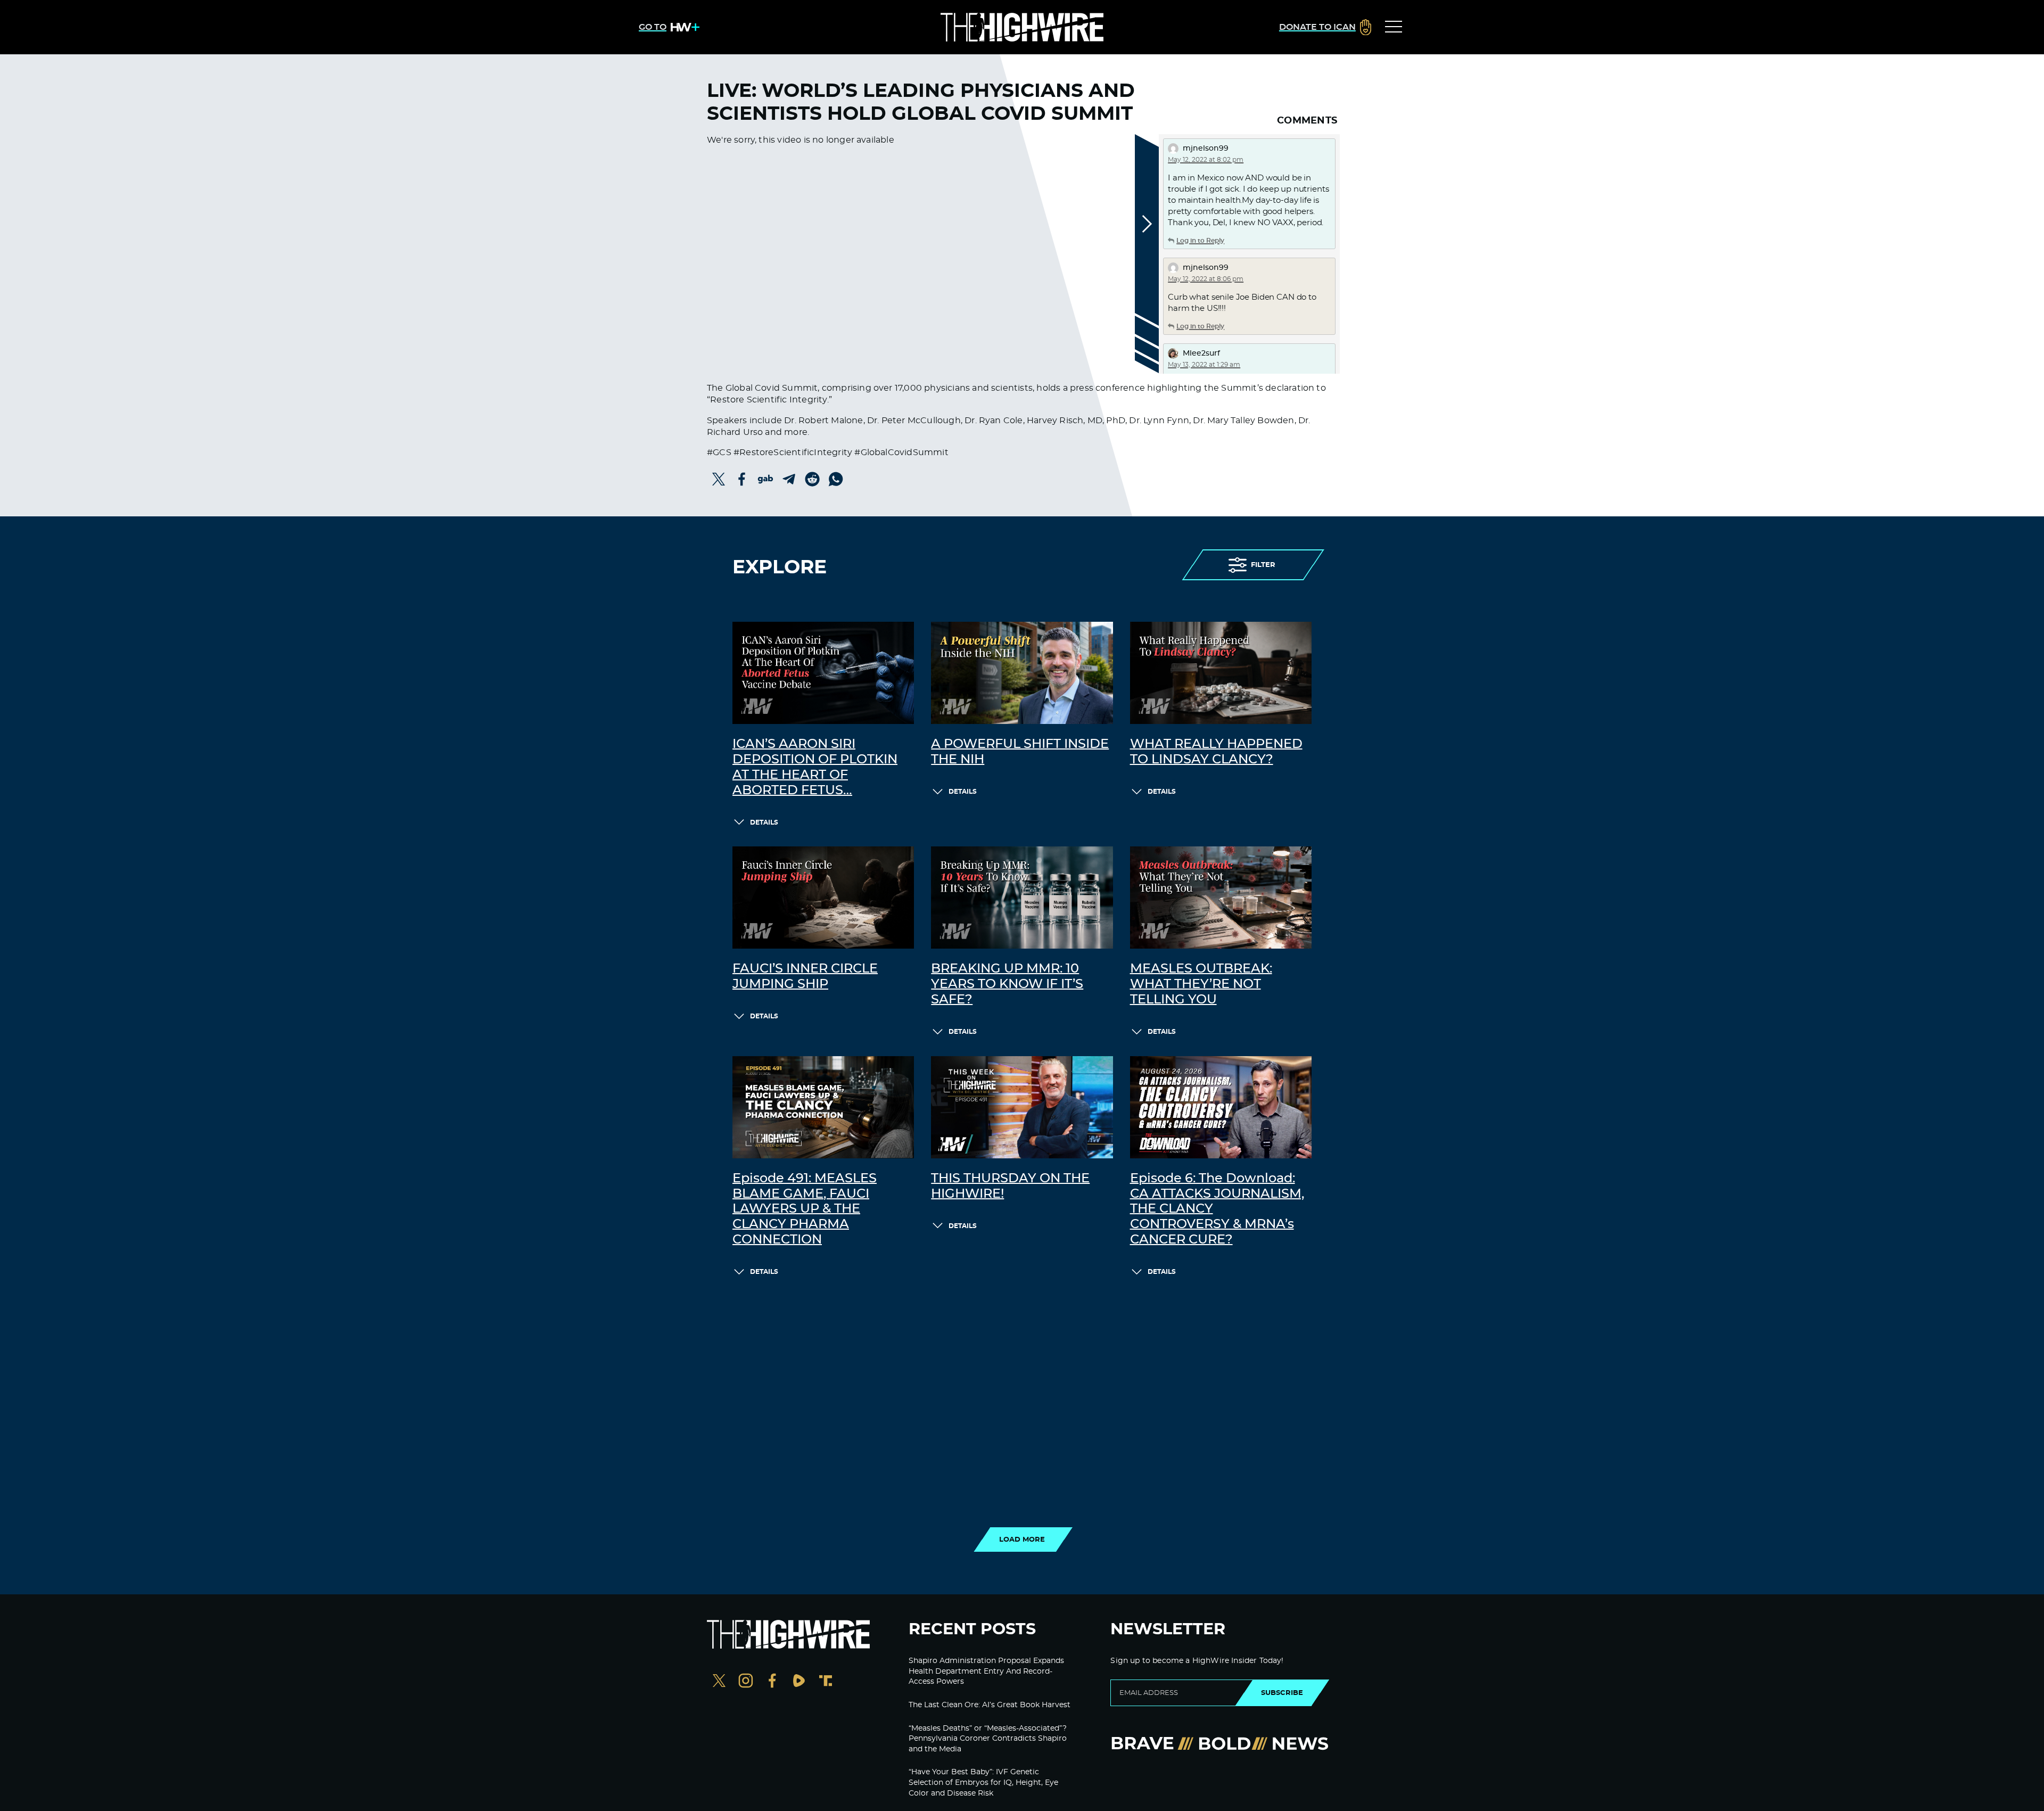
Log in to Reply (1200, 241)
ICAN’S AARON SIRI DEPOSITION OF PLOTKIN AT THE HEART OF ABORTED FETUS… (815, 767)
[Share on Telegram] (789, 479)
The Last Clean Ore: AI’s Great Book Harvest (990, 1705)
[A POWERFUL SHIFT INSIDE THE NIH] (1022, 673)
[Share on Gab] (765, 479)
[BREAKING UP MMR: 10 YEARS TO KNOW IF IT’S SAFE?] (1022, 898)
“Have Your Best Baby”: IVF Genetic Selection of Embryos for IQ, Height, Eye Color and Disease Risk (983, 1783)
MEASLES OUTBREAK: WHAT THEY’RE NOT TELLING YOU (1201, 984)
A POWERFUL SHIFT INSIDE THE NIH (1020, 752)
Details (764, 822)
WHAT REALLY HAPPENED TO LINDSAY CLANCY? (1216, 752)
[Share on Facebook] (742, 479)
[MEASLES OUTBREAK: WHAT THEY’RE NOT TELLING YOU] (1221, 898)
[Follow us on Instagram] (746, 1682)
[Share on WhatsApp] (836, 479)
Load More (1022, 1540)
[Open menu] (1394, 27)
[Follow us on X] (719, 1682)
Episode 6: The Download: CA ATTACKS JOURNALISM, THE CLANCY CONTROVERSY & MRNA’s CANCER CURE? (1217, 1209)
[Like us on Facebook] (772, 1682)
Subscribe (1282, 1693)
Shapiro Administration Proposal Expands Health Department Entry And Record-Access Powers (986, 1671)
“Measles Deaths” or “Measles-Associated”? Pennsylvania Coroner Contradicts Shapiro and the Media (988, 1739)
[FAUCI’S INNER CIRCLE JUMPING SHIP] (823, 898)
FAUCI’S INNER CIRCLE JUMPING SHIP (805, 977)
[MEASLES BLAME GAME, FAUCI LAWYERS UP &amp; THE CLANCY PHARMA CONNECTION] (823, 1107)
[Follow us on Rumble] (799, 1682)
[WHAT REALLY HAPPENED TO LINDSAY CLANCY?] (1221, 673)
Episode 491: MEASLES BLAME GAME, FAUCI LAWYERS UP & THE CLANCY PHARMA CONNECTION (805, 1209)
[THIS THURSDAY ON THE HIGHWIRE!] (1022, 1107)
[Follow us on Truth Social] (826, 1682)
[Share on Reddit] (812, 479)
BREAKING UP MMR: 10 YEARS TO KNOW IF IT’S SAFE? (1007, 984)
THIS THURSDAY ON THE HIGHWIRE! (1010, 1186)
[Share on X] (719, 479)
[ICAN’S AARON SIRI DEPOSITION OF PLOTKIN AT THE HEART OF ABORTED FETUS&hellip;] (823, 673)
